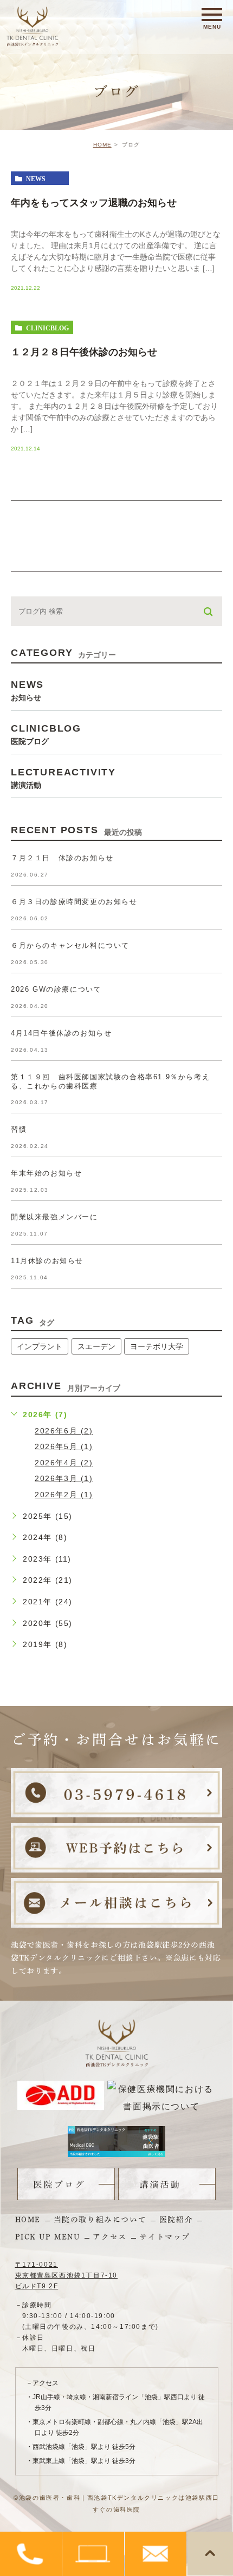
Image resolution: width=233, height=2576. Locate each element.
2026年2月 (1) (64, 1495)
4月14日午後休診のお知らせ (61, 1033)
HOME (102, 145)
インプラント (40, 1346)
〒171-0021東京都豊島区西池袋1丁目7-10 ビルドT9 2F (67, 2275)
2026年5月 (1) (64, 1446)
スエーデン (96, 1346)
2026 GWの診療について (56, 989)
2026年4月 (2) (64, 1463)
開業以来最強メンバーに (54, 1217)
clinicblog (47, 328)
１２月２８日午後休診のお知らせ (84, 352)
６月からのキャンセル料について (70, 945)
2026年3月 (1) (64, 1478)
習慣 (19, 1129)
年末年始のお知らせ (46, 1173)
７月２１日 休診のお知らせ (62, 858)
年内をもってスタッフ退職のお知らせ (94, 203)
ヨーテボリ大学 (157, 1346)
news (36, 178)
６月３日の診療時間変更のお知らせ (74, 902)
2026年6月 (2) (64, 1431)
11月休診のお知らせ (47, 1261)
